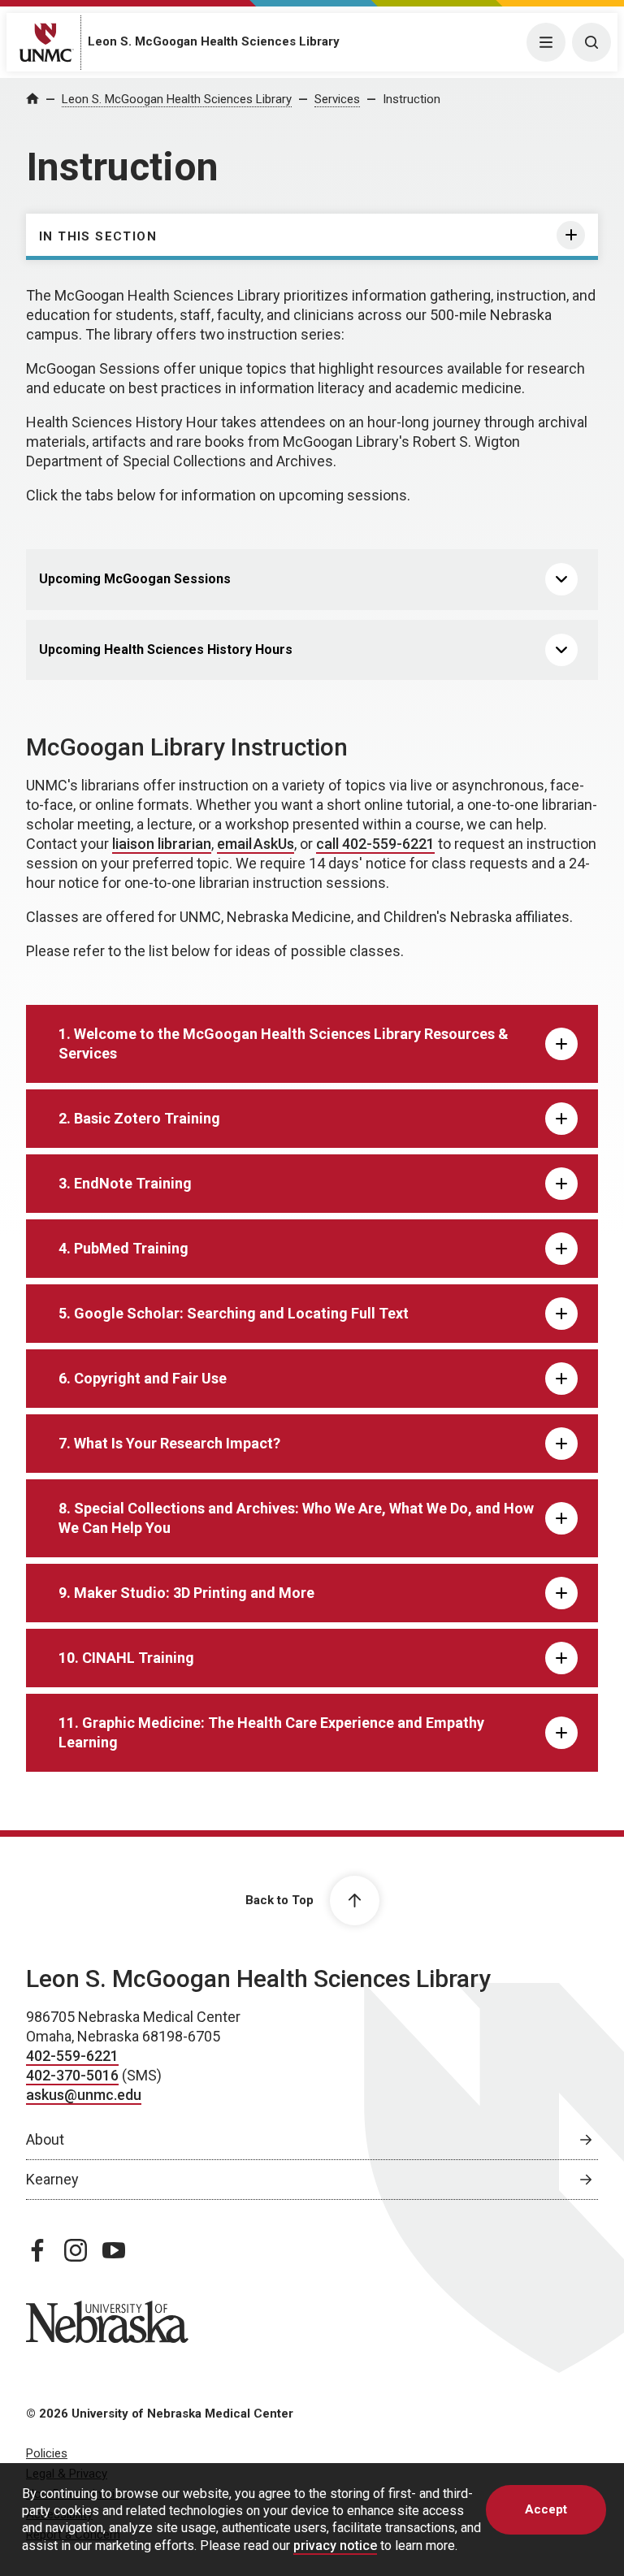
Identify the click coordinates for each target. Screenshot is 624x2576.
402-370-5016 (72, 2075)
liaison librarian (162, 844)
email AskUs (256, 844)
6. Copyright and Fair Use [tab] (143, 1378)
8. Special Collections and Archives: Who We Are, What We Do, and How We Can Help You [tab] (296, 1518)
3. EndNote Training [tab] (125, 1183)
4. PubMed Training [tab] (123, 1248)
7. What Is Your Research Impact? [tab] (169, 1443)
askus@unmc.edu (84, 2095)
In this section (98, 236)
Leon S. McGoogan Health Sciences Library (214, 41)
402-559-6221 (72, 2056)
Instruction (412, 99)
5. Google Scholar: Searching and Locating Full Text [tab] (234, 1313)
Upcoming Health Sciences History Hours (166, 649)
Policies (47, 2453)
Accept (546, 2509)
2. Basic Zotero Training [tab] (139, 1118)
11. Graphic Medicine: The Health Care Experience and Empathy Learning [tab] (271, 1732)
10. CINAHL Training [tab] (126, 1658)
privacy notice (335, 2546)
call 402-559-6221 (375, 844)
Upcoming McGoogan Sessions (135, 579)
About (45, 2139)
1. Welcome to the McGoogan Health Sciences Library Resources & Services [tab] (284, 1043)
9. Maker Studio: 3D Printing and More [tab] (186, 1593)
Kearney (52, 2179)
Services (337, 99)
